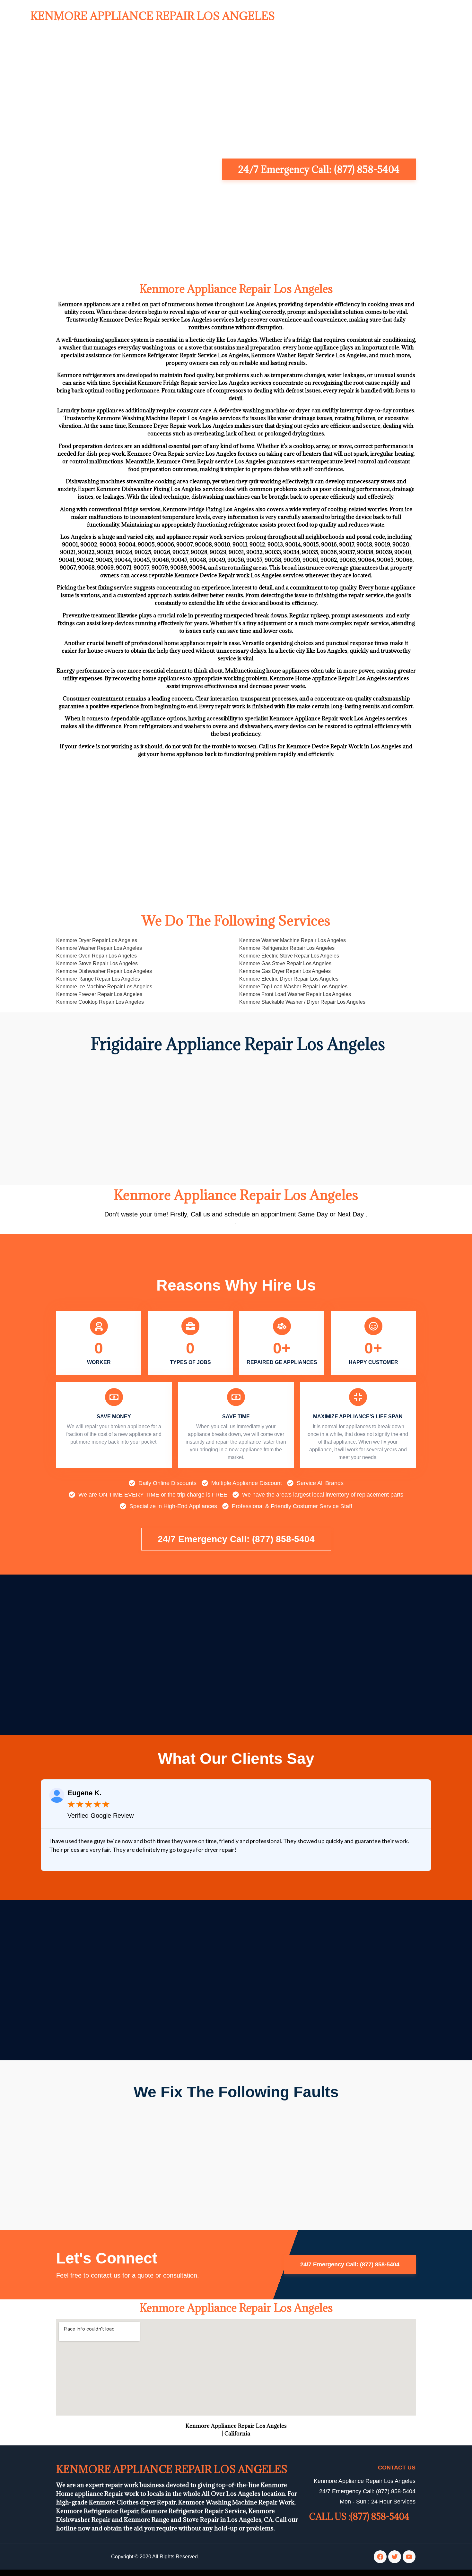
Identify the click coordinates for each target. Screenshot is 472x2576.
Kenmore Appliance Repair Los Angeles (153, 16)
